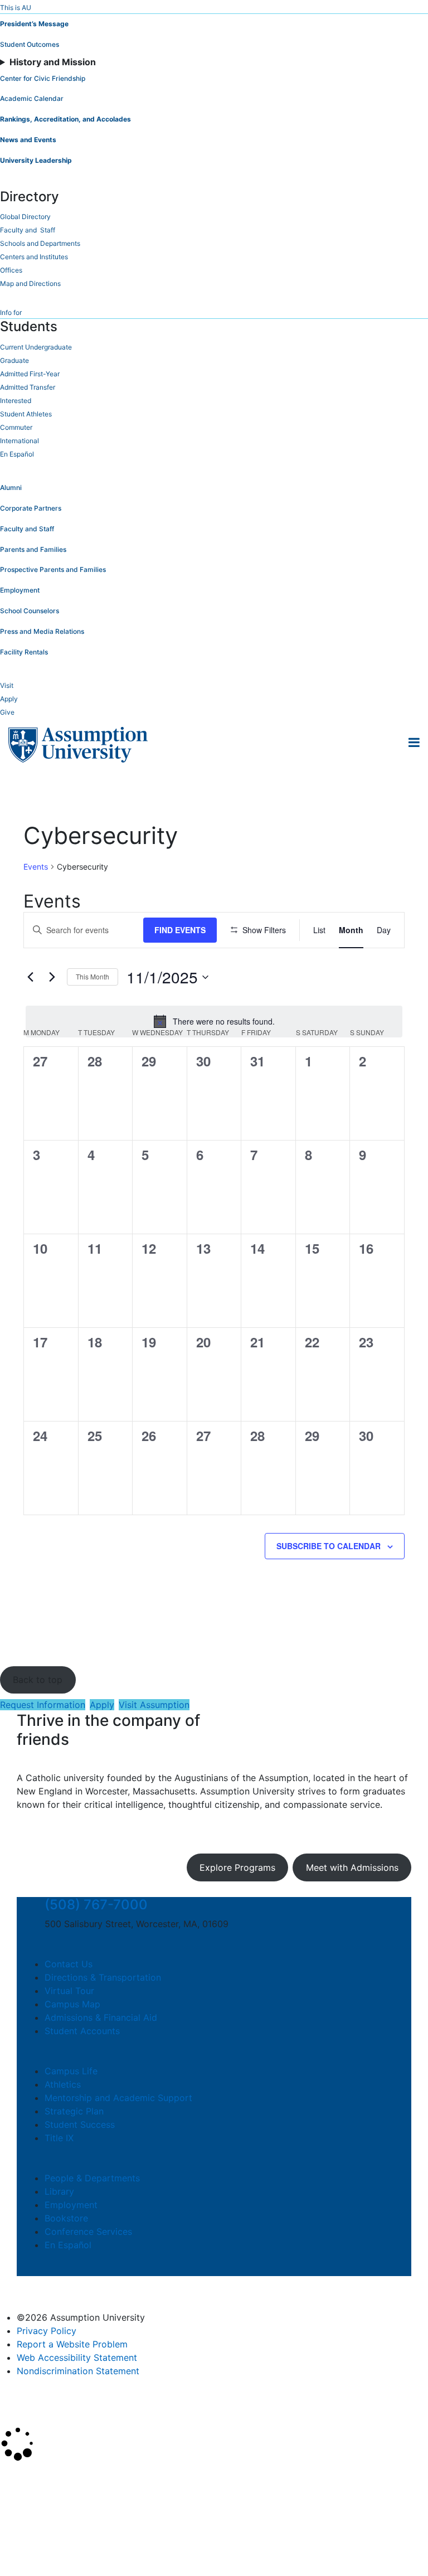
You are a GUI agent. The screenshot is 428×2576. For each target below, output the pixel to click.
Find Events (180, 930)
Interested (16, 401)
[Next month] (52, 977)
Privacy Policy (47, 2331)
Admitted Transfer (28, 387)
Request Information (43, 1705)
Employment (20, 590)
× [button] (13, 2477)
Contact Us (69, 1964)
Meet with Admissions (352, 1867)
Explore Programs (237, 1867)
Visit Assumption (154, 1705)
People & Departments (92, 2178)
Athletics (63, 2084)
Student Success (80, 2124)
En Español (17, 454)
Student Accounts (82, 2031)
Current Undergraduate (36, 347)
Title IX (59, 2138)
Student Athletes (26, 414)
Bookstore (66, 2218)
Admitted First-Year (30, 374)
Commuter (16, 427)
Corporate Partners (31, 508)
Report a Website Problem (72, 2344)
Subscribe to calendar (329, 1546)
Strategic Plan (74, 2111)
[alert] (214, 1021)
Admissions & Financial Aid (101, 2017)
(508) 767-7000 (96, 1905)
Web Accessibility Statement (77, 2357)
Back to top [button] (38, 1680)
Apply (9, 699)
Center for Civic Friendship (43, 78)
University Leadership (36, 160)
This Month (93, 976)
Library (59, 2191)
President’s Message (34, 24)
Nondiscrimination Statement (78, 2371)
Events (36, 867)
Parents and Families (33, 549)
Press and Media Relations (42, 631)
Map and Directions (30, 283)
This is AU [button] (16, 8)
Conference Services (88, 2231)
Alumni (11, 487)
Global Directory (25, 217)
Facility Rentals (24, 652)
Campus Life (71, 2071)
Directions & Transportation (103, 1977)
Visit (7, 685)
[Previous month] (30, 977)
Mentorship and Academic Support (118, 2098)
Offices (11, 270)
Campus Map (72, 2004)
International (20, 441)
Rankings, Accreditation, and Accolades (65, 119)
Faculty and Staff (28, 230)
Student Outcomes (30, 44)
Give (7, 712)
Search (24, 2539)
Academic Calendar (32, 98)
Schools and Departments (40, 243)
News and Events (28, 140)
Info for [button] (11, 312)
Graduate (14, 360)
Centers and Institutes (34, 257)
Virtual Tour (69, 1991)
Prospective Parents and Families (53, 569)
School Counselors (30, 611)
